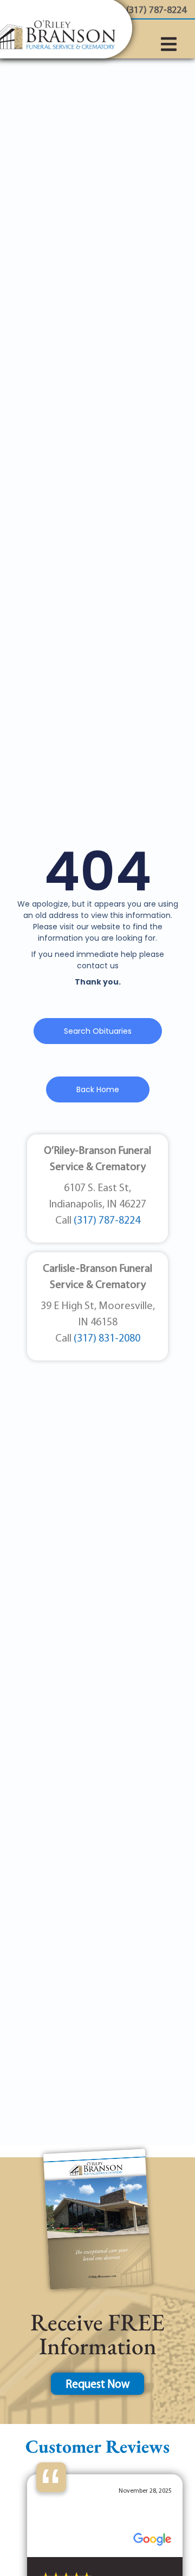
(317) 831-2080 (107, 1339)
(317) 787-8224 (107, 1221)
